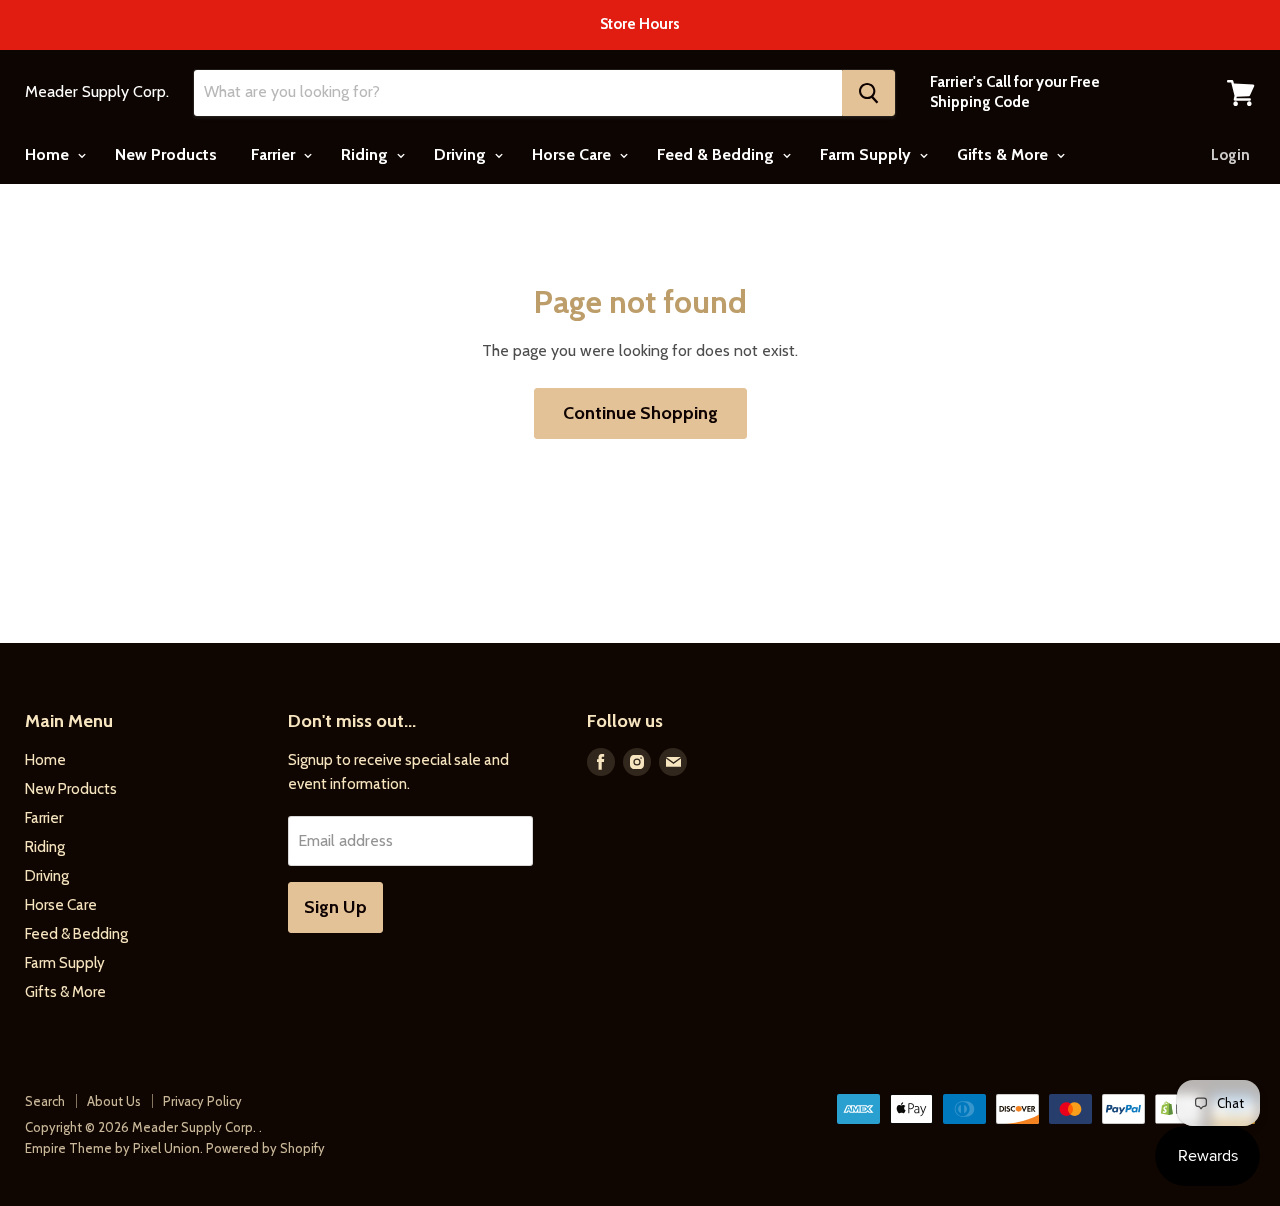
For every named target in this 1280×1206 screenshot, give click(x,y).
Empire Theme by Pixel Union (112, 1148)
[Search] (868, 93)
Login (1230, 155)
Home (49, 154)
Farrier (275, 154)
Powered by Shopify (265, 1148)
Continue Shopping (640, 413)
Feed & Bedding (717, 154)
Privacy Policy (202, 1101)
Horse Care (573, 154)
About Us (114, 1101)
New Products (166, 154)
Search (45, 1101)
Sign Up (335, 907)
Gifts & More (1004, 154)
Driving (462, 154)
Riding (366, 154)
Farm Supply (867, 154)
